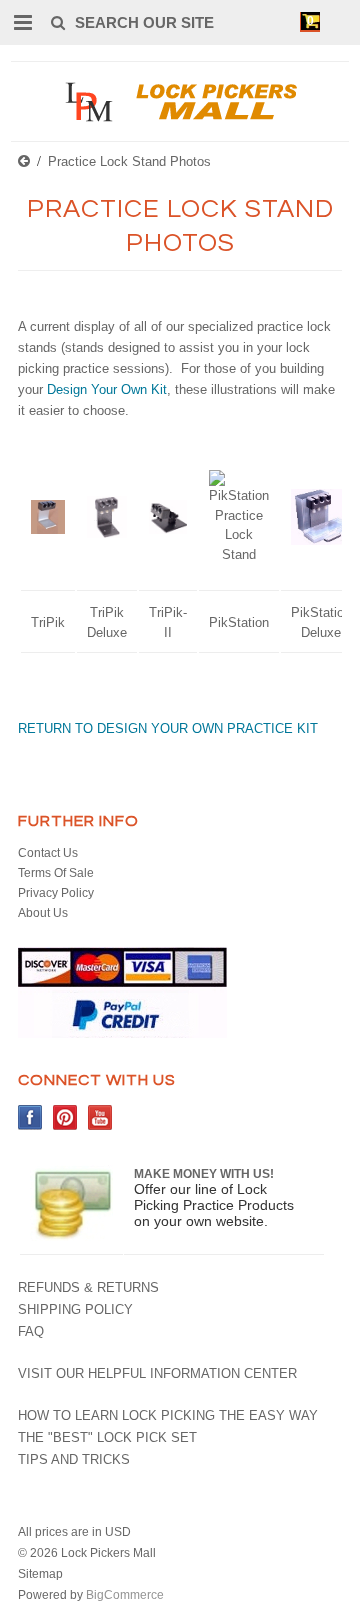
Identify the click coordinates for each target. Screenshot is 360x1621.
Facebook (30, 1117)
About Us (43, 913)
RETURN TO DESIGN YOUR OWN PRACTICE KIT (168, 728)
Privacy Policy (56, 893)
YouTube (100, 1117)
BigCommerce (125, 1595)
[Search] (57, 22)
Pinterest (65, 1117)
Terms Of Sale (56, 873)
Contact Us (48, 853)
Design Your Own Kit (107, 389)
